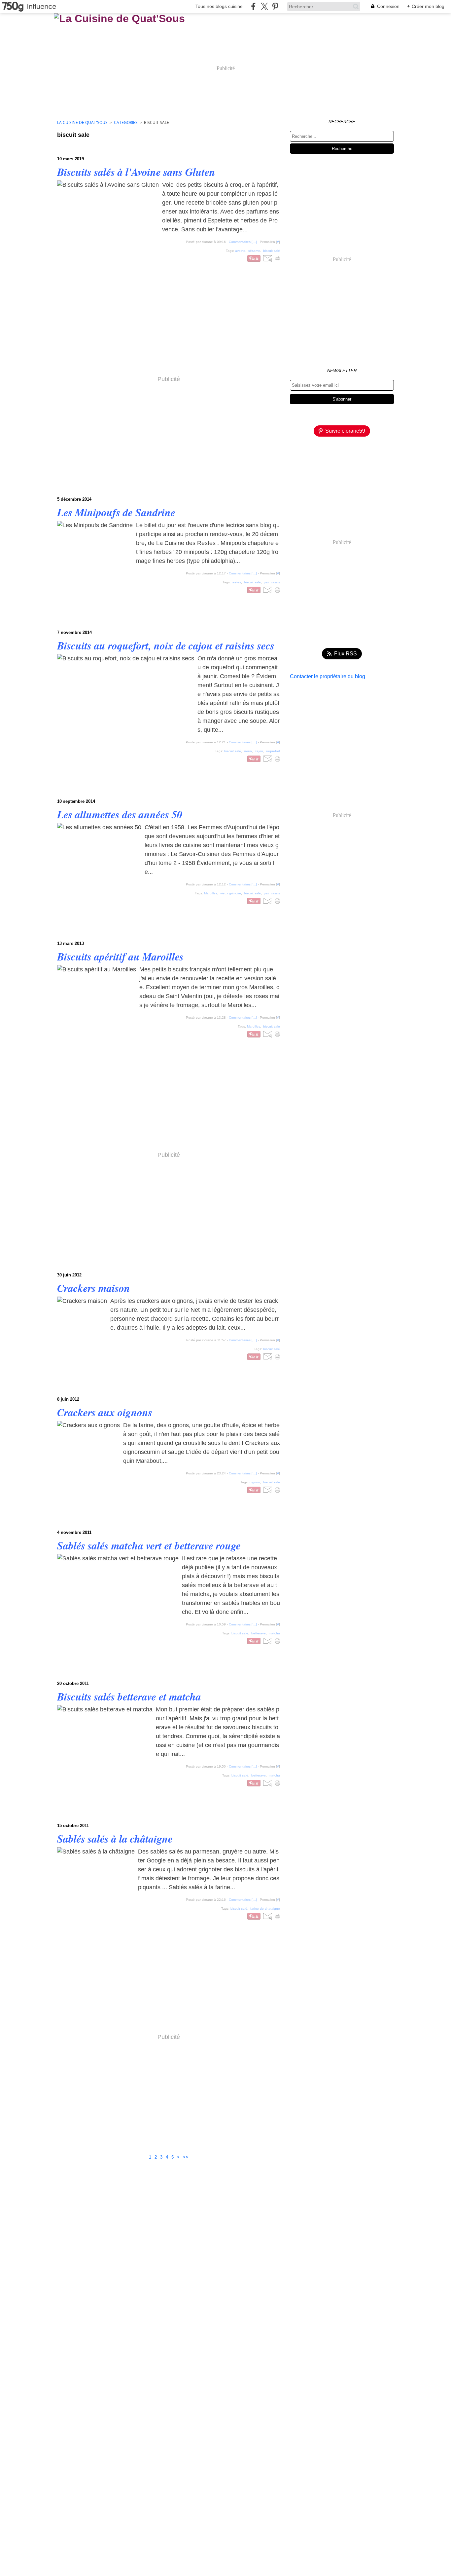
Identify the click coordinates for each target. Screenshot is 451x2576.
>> (186, 2157)
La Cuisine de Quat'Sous (82, 122)
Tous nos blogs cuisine (219, 6)
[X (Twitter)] (264, 6)
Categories (126, 122)
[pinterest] (275, 6)
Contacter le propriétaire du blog (328, 676)
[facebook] (253, 6)
